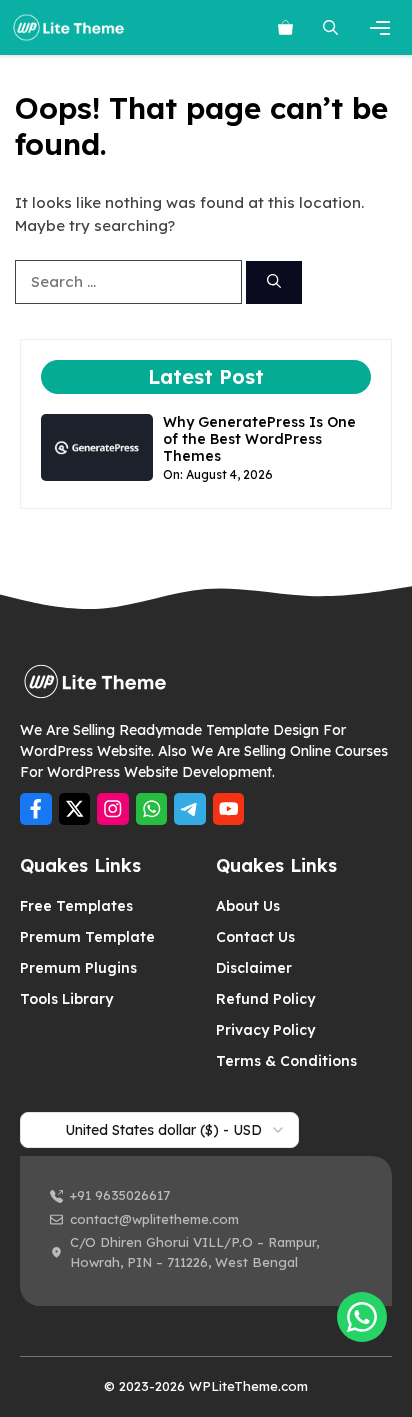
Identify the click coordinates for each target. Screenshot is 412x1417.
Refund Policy (265, 999)
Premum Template (87, 937)
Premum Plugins (78, 968)
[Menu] (382, 28)
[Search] (274, 282)
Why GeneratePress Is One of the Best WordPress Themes (259, 439)
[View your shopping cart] (285, 27)
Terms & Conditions (286, 1061)
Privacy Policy (265, 1030)
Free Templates (76, 906)
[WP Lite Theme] (68, 27)
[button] (330, 27)
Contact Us (255, 937)
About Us (248, 906)
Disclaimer (254, 968)
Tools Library (66, 999)
